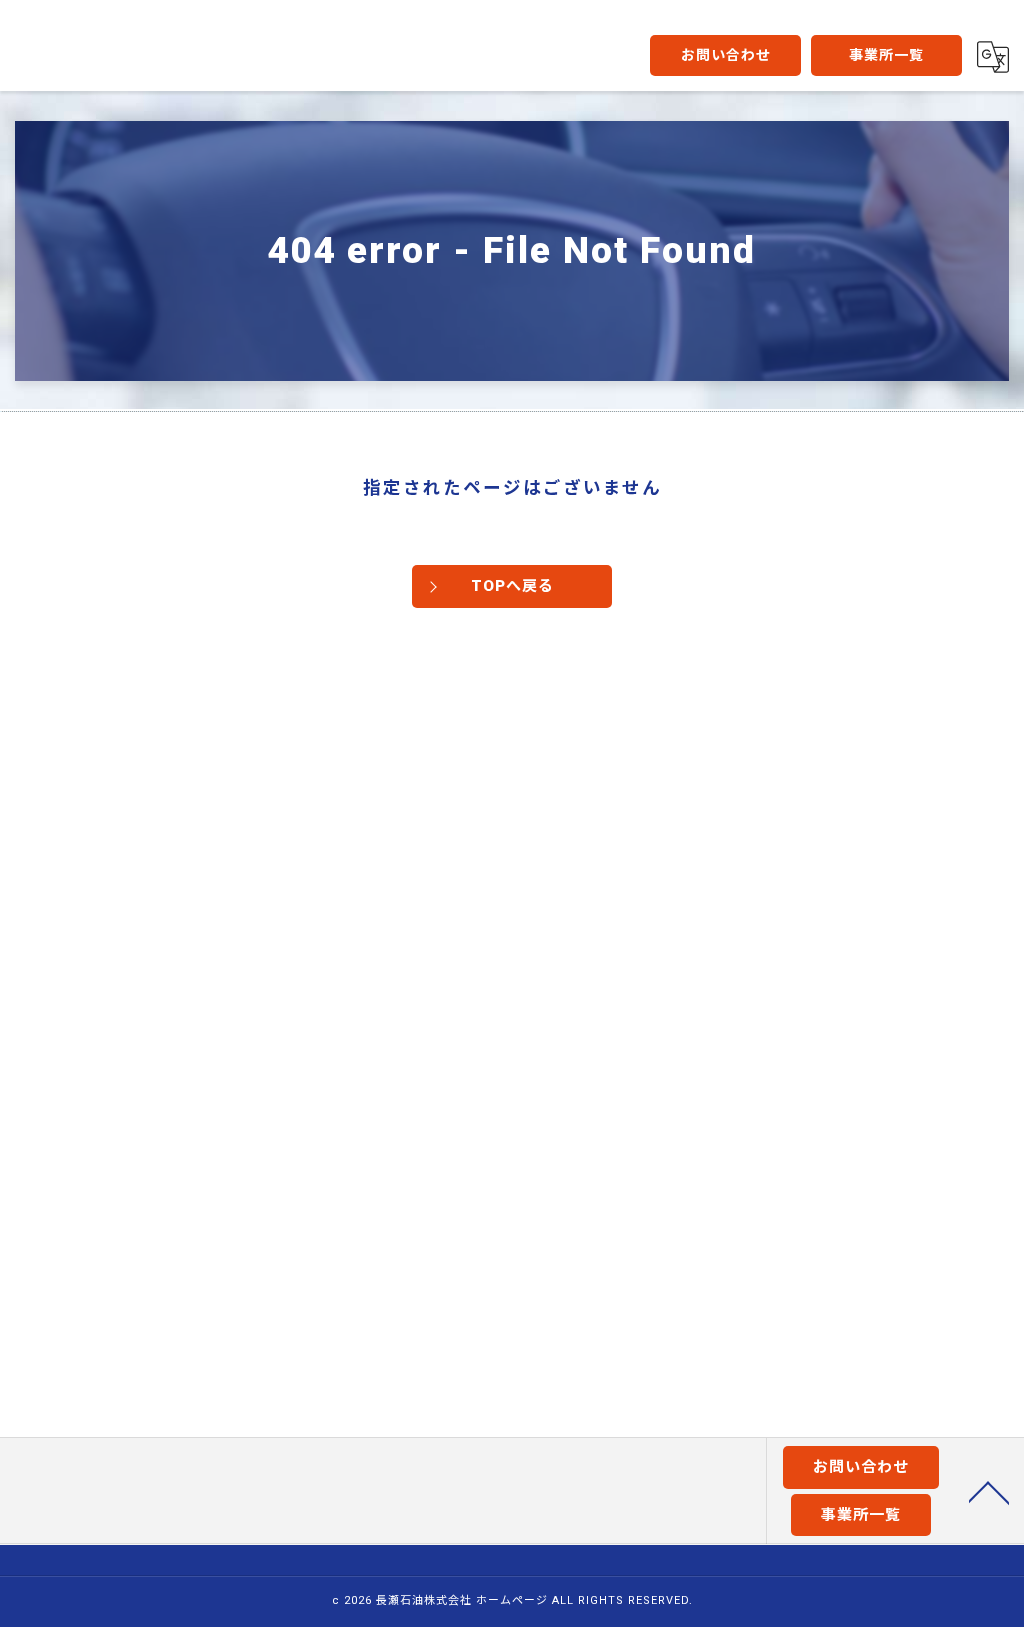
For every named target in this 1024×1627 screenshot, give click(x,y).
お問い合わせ (726, 55)
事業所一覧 (886, 55)
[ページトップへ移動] (989, 1491)
